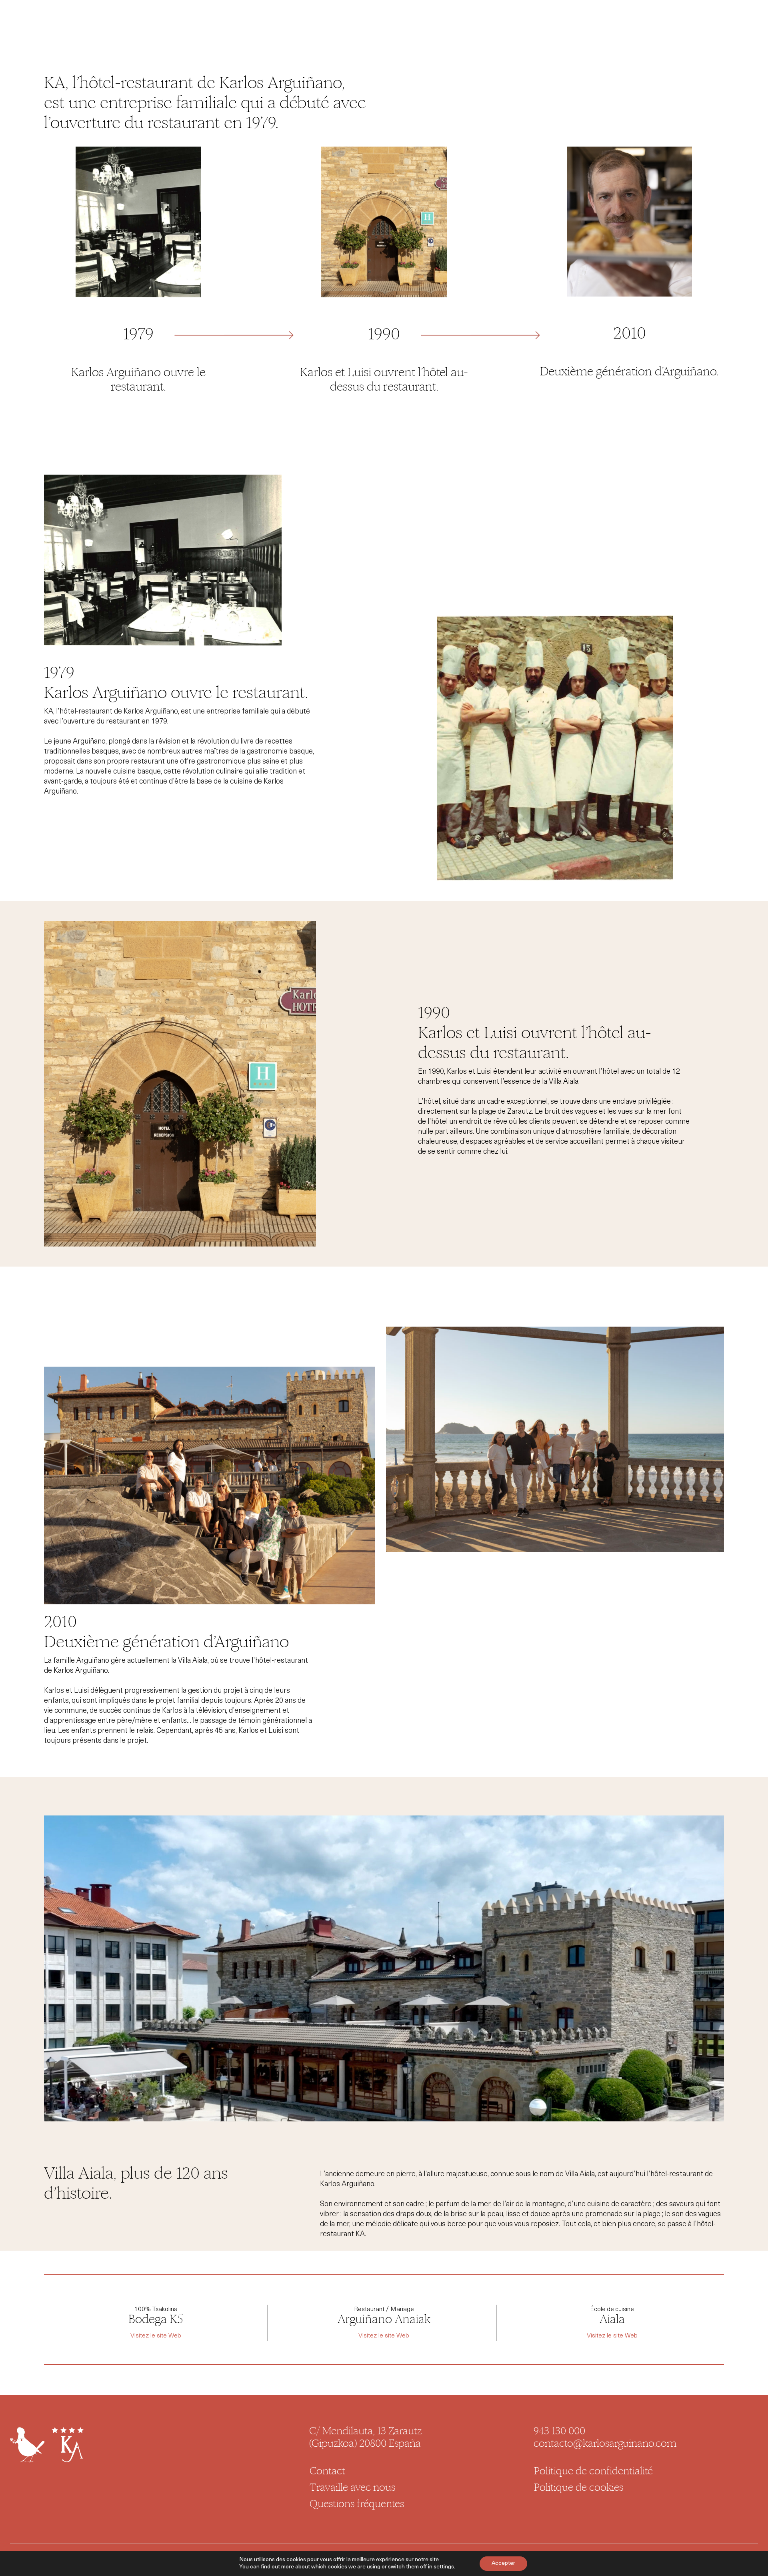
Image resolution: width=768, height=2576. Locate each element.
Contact (327, 2471)
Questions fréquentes (357, 2504)
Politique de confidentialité (593, 2471)
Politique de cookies (579, 2488)
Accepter (503, 2563)
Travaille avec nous (352, 2488)
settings (444, 2567)
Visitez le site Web (156, 2336)
